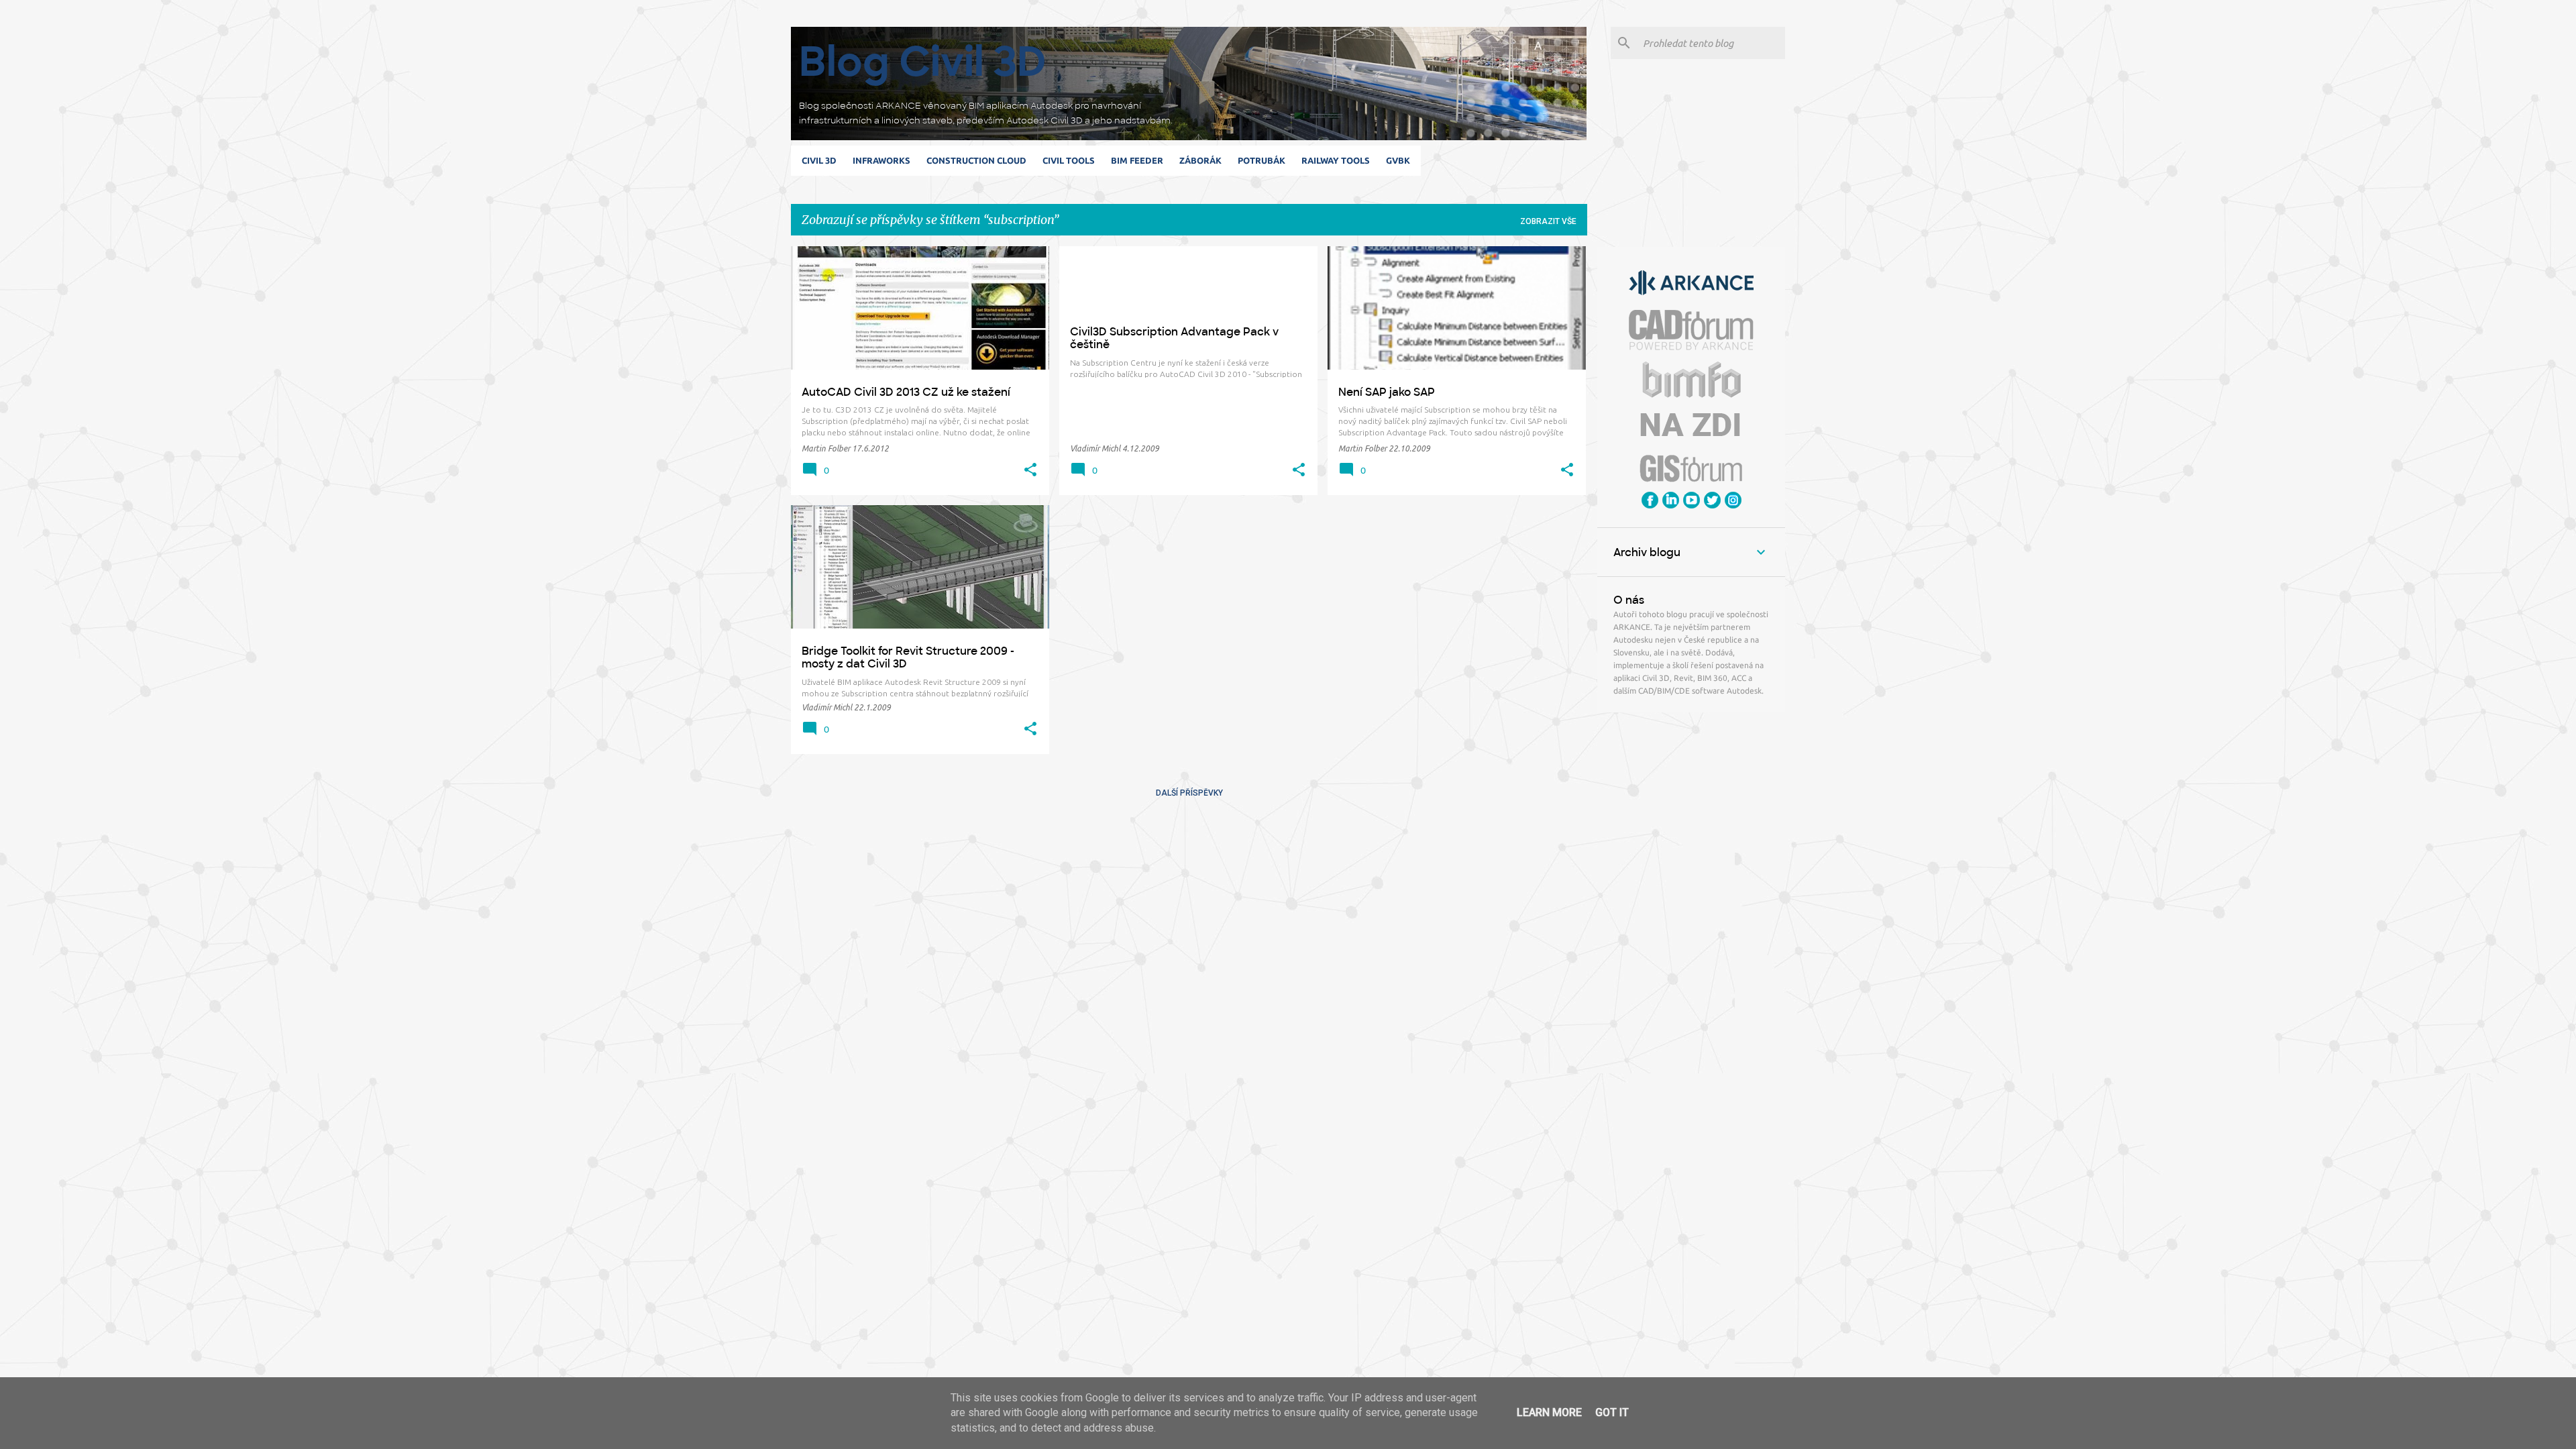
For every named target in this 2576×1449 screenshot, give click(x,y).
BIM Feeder (1137, 160)
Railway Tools (1336, 160)
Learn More (1549, 1412)
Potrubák (1262, 160)
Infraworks (881, 160)
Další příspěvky (1189, 793)
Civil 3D (819, 160)
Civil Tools (1069, 160)
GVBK (1398, 160)
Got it (1612, 1412)
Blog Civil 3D (923, 61)
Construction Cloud (976, 160)
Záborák (1200, 160)
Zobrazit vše (1548, 221)
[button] (1030, 470)
